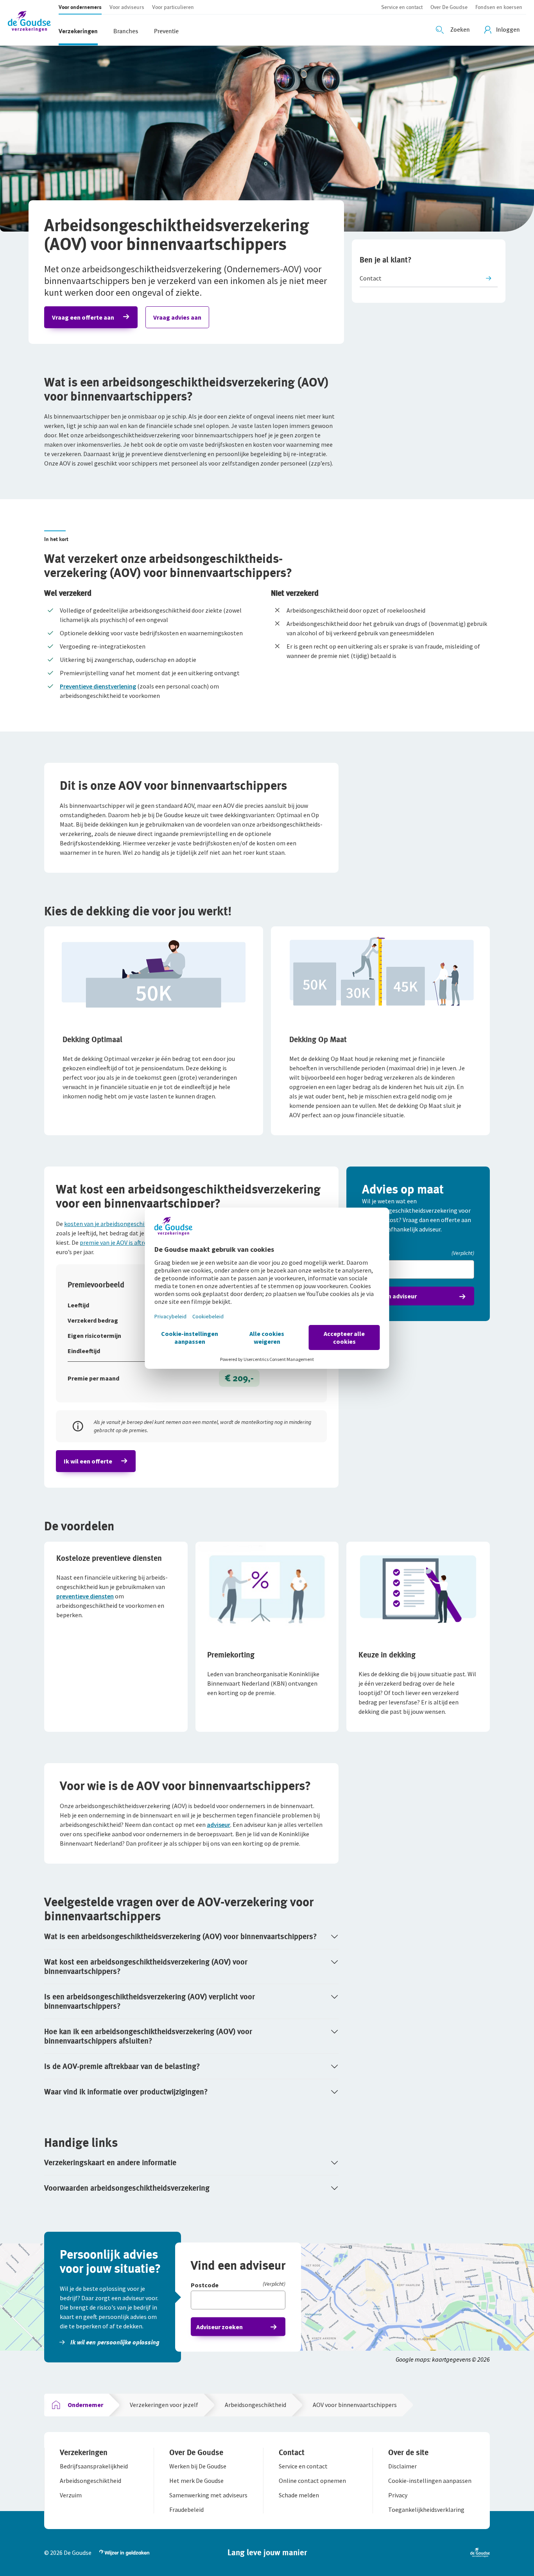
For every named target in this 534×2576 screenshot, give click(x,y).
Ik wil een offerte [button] (88, 1461)
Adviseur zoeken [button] (220, 2327)
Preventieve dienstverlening (98, 686)
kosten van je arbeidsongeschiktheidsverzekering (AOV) (138, 1224)
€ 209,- (239, 1378)
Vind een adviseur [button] (392, 1296)
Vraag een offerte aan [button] (83, 317)
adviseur (219, 1825)
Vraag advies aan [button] (177, 317)
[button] (33, 22)
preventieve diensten (85, 1596)
